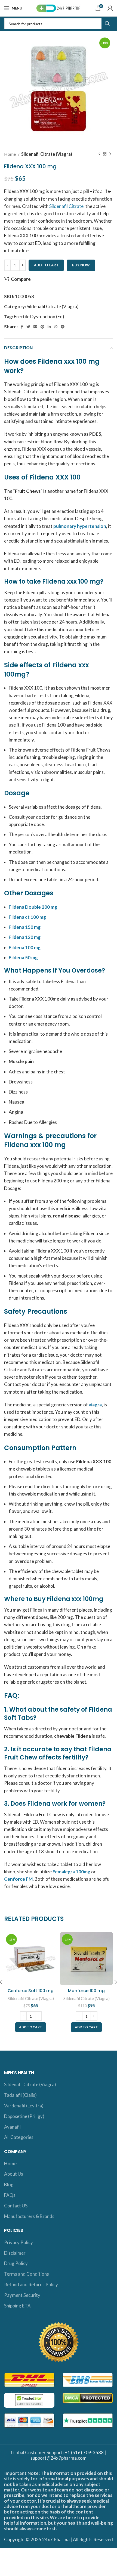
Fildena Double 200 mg (33, 907)
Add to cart (46, 265)
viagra (95, 1405)
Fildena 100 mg (25, 947)
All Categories (19, 2137)
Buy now (81, 265)
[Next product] (110, 154)
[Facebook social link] (22, 327)
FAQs (10, 2195)
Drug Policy (16, 2263)
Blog (9, 2184)
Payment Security (22, 2295)
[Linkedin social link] (49, 327)
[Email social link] (35, 327)
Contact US (16, 2206)
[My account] (110, 8)
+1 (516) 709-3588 (84, 2452)
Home (10, 154)
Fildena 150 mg (25, 927)
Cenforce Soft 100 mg (31, 1991)
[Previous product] (99, 154)
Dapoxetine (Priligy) (24, 2116)
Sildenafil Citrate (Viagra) (47, 154)
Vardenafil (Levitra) (24, 2106)
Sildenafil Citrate (66, 206)
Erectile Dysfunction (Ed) (39, 317)
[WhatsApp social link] (56, 327)
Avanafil (12, 2127)
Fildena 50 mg (23, 957)
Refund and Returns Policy (31, 2284)
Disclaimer (15, 2253)
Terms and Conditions (27, 2274)
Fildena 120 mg (25, 937)
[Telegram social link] (63, 327)
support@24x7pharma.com (59, 2458)
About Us (14, 2174)
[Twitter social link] (28, 327)
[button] (31, 2027)
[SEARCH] (107, 24)
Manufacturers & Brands (29, 2216)
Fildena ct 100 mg (27, 917)
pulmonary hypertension (80, 526)
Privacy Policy (19, 2242)
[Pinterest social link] (42, 327)
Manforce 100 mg (86, 1991)
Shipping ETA (17, 2306)
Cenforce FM (18, 1879)
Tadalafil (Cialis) (20, 2095)
